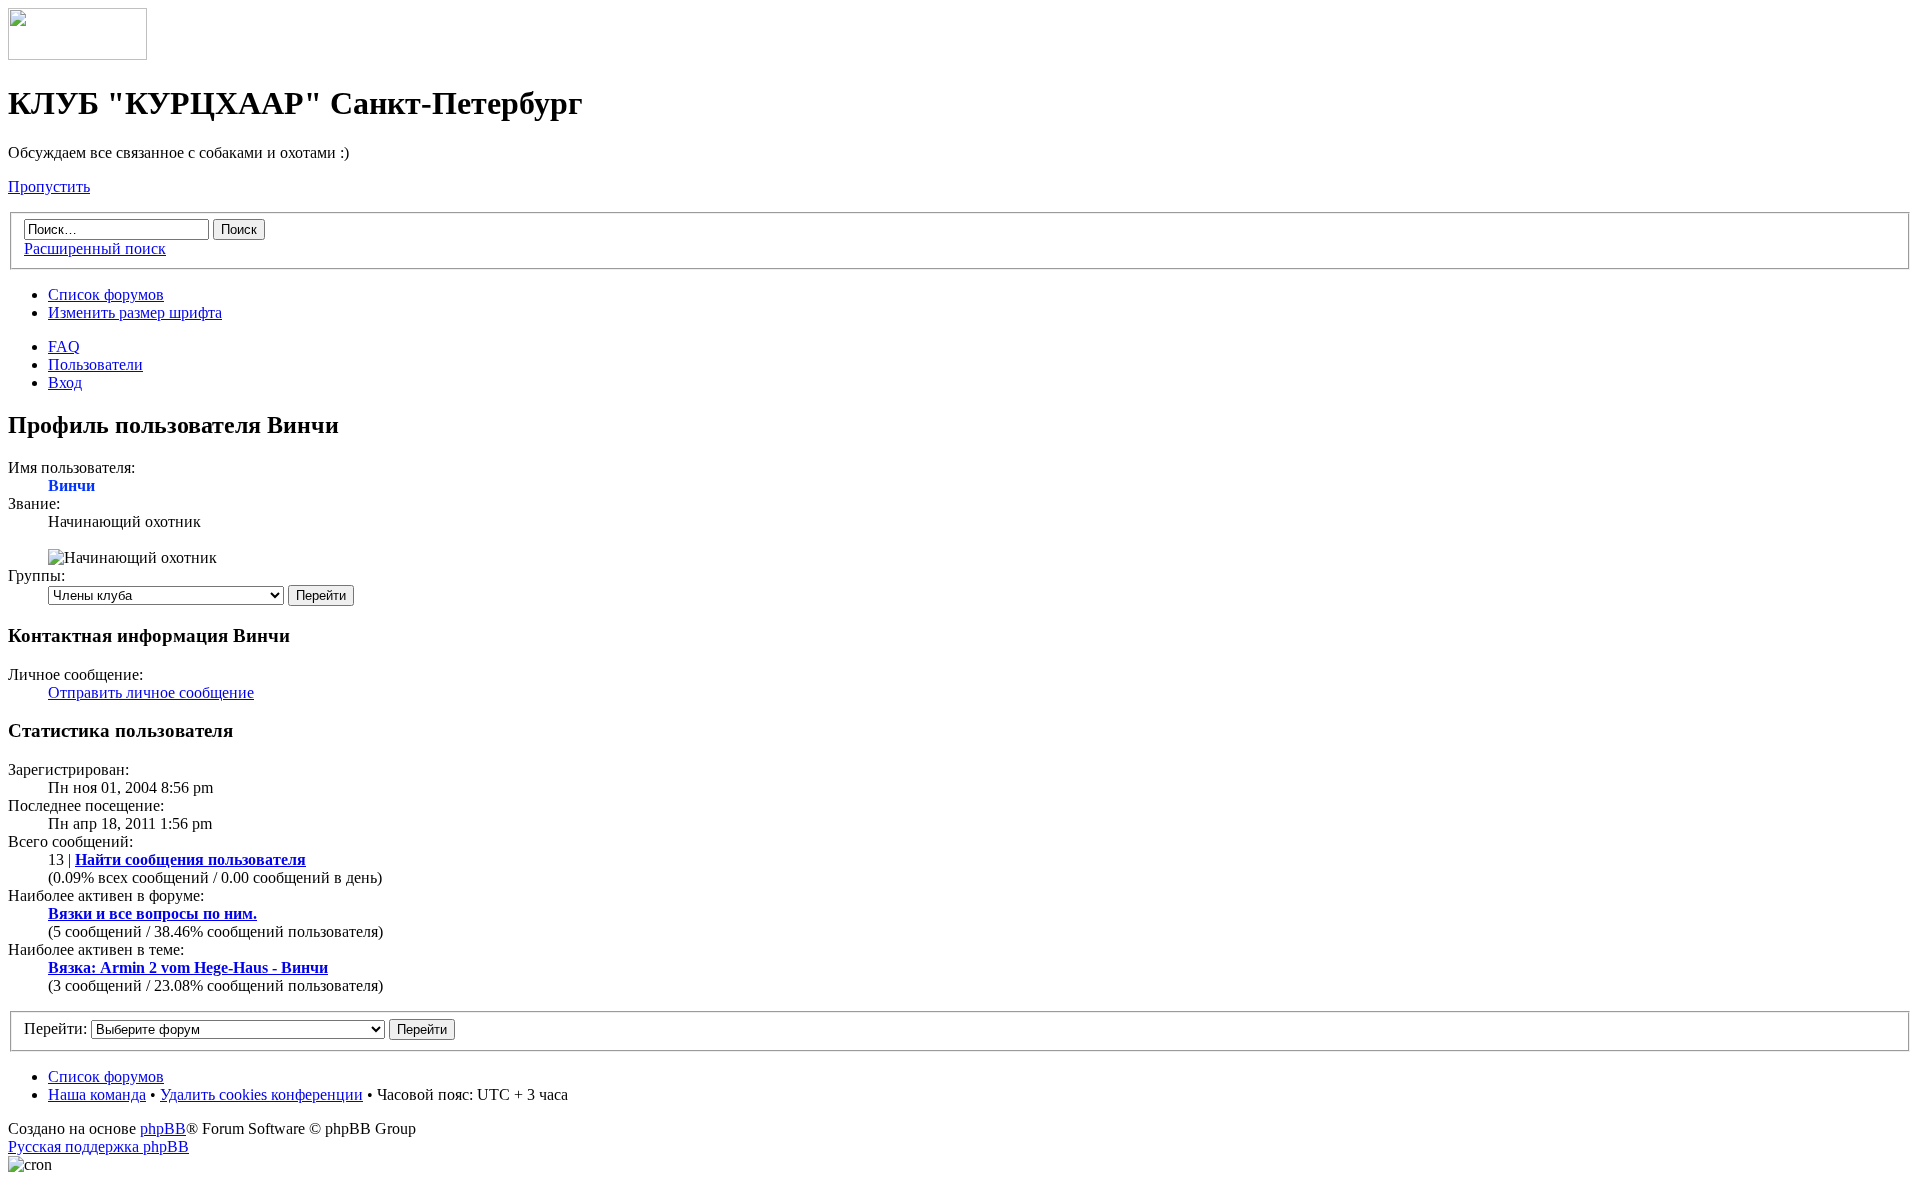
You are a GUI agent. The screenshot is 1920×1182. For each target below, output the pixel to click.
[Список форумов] (77, 54)
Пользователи (95, 364)
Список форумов (106, 294)
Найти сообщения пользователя (190, 859)
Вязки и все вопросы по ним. (152, 913)
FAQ (64, 346)
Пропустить (49, 186)
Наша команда (97, 1094)
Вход (65, 382)
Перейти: (55, 1028)
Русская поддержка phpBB (98, 1146)
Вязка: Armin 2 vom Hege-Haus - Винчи (188, 967)
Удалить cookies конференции (261, 1094)
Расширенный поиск (95, 248)
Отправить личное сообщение (151, 692)
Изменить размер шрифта (135, 312)
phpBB (163, 1128)
